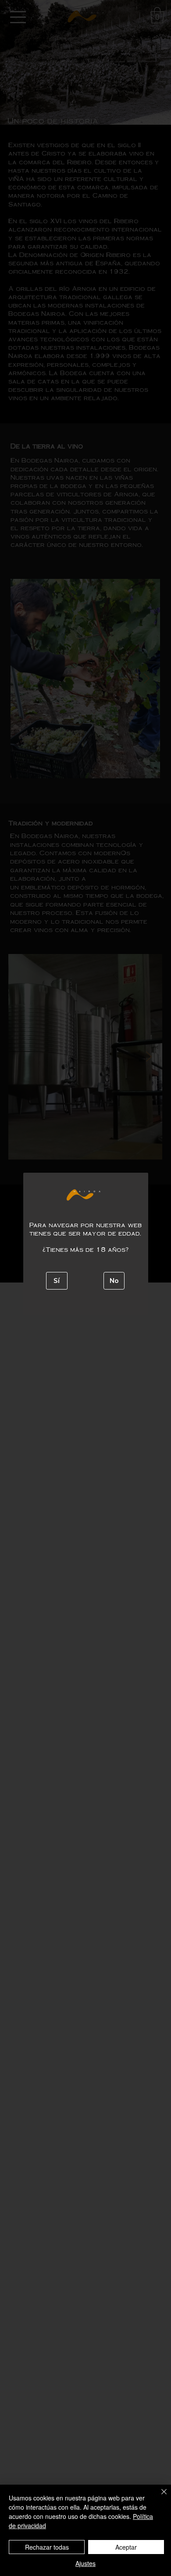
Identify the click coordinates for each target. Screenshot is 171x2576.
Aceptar (126, 2547)
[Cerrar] (159, 2497)
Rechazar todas (47, 2547)
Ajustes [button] (85, 2563)
